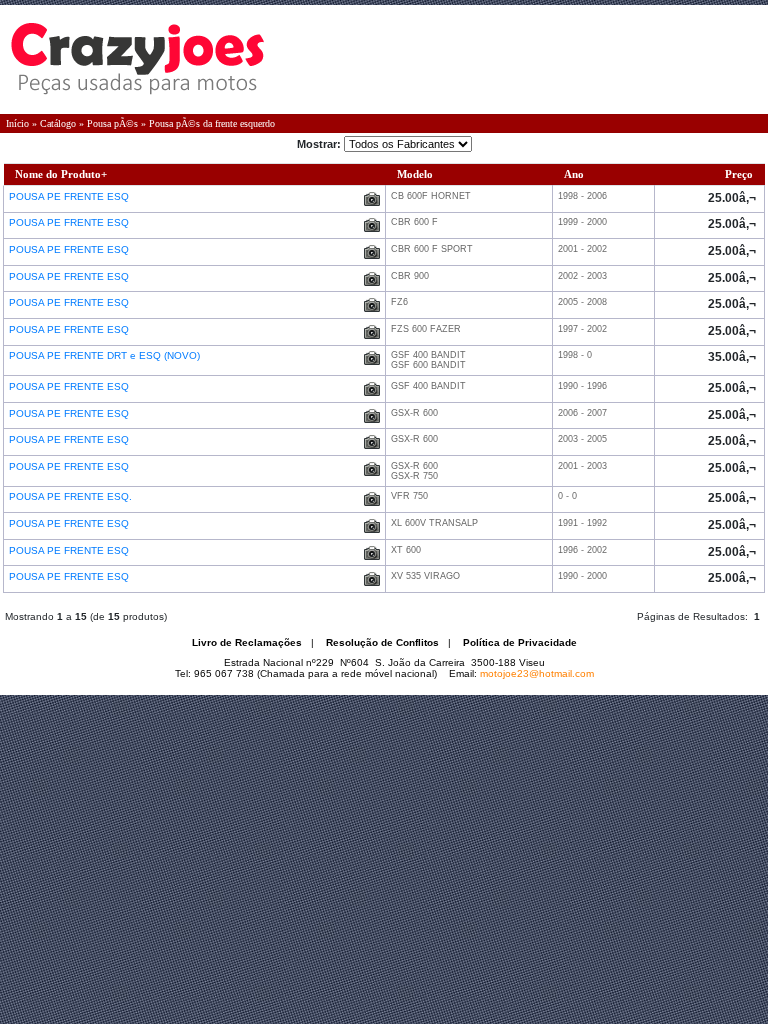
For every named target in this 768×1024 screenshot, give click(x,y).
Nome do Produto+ (61, 174)
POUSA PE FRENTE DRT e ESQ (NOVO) (106, 355)
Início (17, 123)
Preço (739, 174)
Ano (574, 174)
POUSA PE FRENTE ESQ (70, 196)
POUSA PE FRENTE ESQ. (72, 496)
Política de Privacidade (520, 642)
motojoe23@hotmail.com (537, 673)
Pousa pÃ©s (112, 123)
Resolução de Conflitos (382, 642)
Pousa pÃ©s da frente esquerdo (212, 123)
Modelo (415, 174)
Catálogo (58, 123)
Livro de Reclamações (247, 642)
